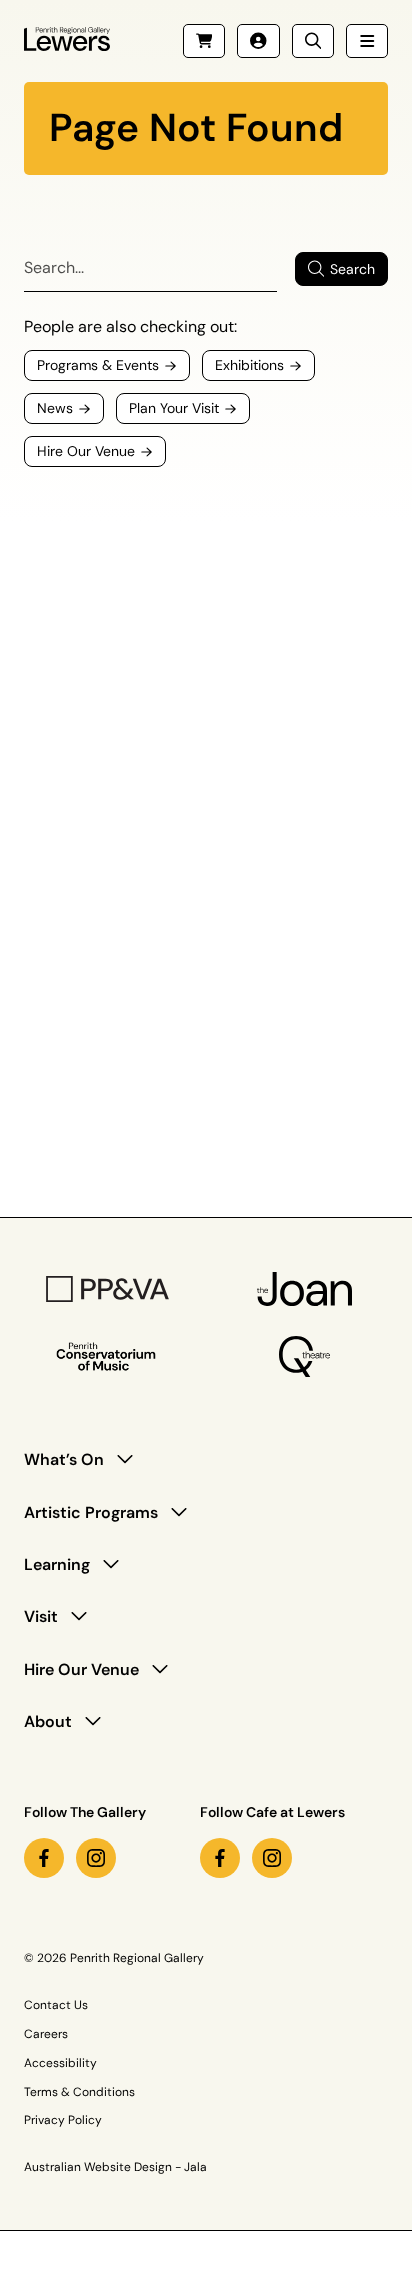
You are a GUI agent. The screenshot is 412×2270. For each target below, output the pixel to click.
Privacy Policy (63, 2120)
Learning (57, 1564)
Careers (46, 2034)
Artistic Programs (91, 1512)
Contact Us (56, 2005)
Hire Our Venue (81, 1669)
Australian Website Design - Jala (115, 2167)
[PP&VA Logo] (107, 1289)
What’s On (64, 1459)
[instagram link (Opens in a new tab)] (96, 1858)
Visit (41, 1616)
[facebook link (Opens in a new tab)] (44, 1858)
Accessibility (60, 2063)
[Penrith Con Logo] (107, 1357)
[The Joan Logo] (305, 1289)
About (48, 1721)
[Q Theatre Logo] (304, 1356)
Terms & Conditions (79, 2092)
